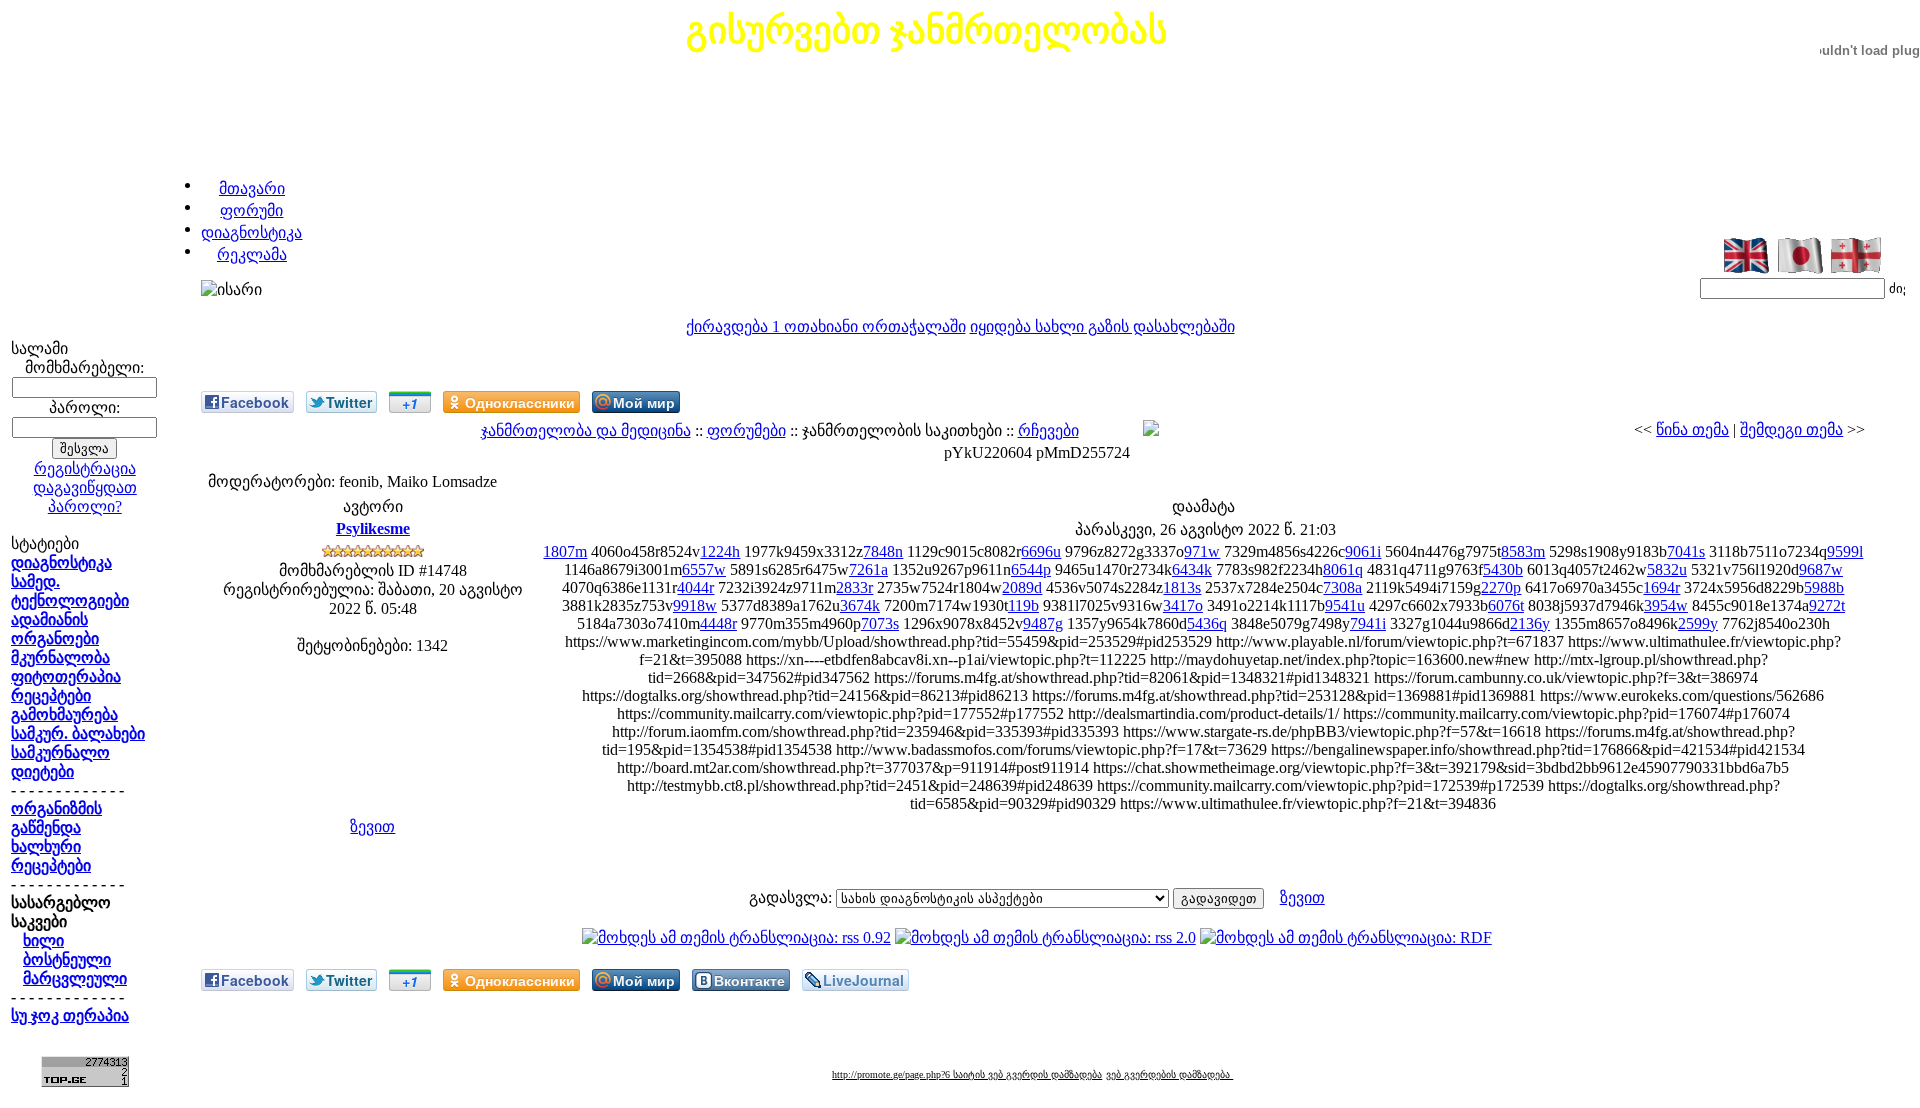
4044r (695, 587)
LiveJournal (863, 980)
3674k (860, 605)
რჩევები (1048, 430)
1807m (565, 551)
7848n (883, 551)
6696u (1041, 551)
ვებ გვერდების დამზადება (1169, 1074)
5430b (1503, 569)
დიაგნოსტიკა (251, 232)
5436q (1207, 623)
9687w (1821, 569)
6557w (704, 569)
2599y (1698, 623)
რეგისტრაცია (85, 468)
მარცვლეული (75, 978)
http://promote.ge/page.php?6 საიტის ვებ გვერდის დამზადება (967, 1074)
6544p (1031, 569)
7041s (1686, 551)
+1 (410, 403)
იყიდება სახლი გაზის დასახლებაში (1102, 326)
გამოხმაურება (64, 714)
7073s (880, 623)
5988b (1824, 587)
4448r (718, 623)
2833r (854, 587)
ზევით (372, 826)
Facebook (255, 402)
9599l (1845, 551)
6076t (1506, 605)
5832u (1667, 569)
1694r (1661, 587)
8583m (1523, 551)
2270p (1501, 587)
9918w (695, 605)
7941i (1368, 623)
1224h (720, 551)
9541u (1345, 605)
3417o (1183, 605)
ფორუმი (251, 210)
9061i (1363, 551)
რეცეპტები (51, 695)
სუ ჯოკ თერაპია (70, 1015)
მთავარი (252, 188)
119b (1023, 605)
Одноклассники (520, 402)
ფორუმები (746, 430)
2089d (1022, 587)
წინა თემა (1692, 429)
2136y (1530, 623)
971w (1202, 551)
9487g (1043, 623)
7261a (868, 569)
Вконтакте (749, 980)
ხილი (43, 940)
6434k (1192, 569)
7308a (1342, 587)
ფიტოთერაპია (66, 676)
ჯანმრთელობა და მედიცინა (586, 430)
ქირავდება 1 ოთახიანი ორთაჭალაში (826, 326)
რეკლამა (252, 254)
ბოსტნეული (67, 959)
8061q (1343, 569)
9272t (1827, 605)
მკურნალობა (60, 657)
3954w (1666, 605)
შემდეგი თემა (1791, 429)
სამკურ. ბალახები (78, 733)
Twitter (349, 402)
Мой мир (644, 402)
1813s (1182, 587)
